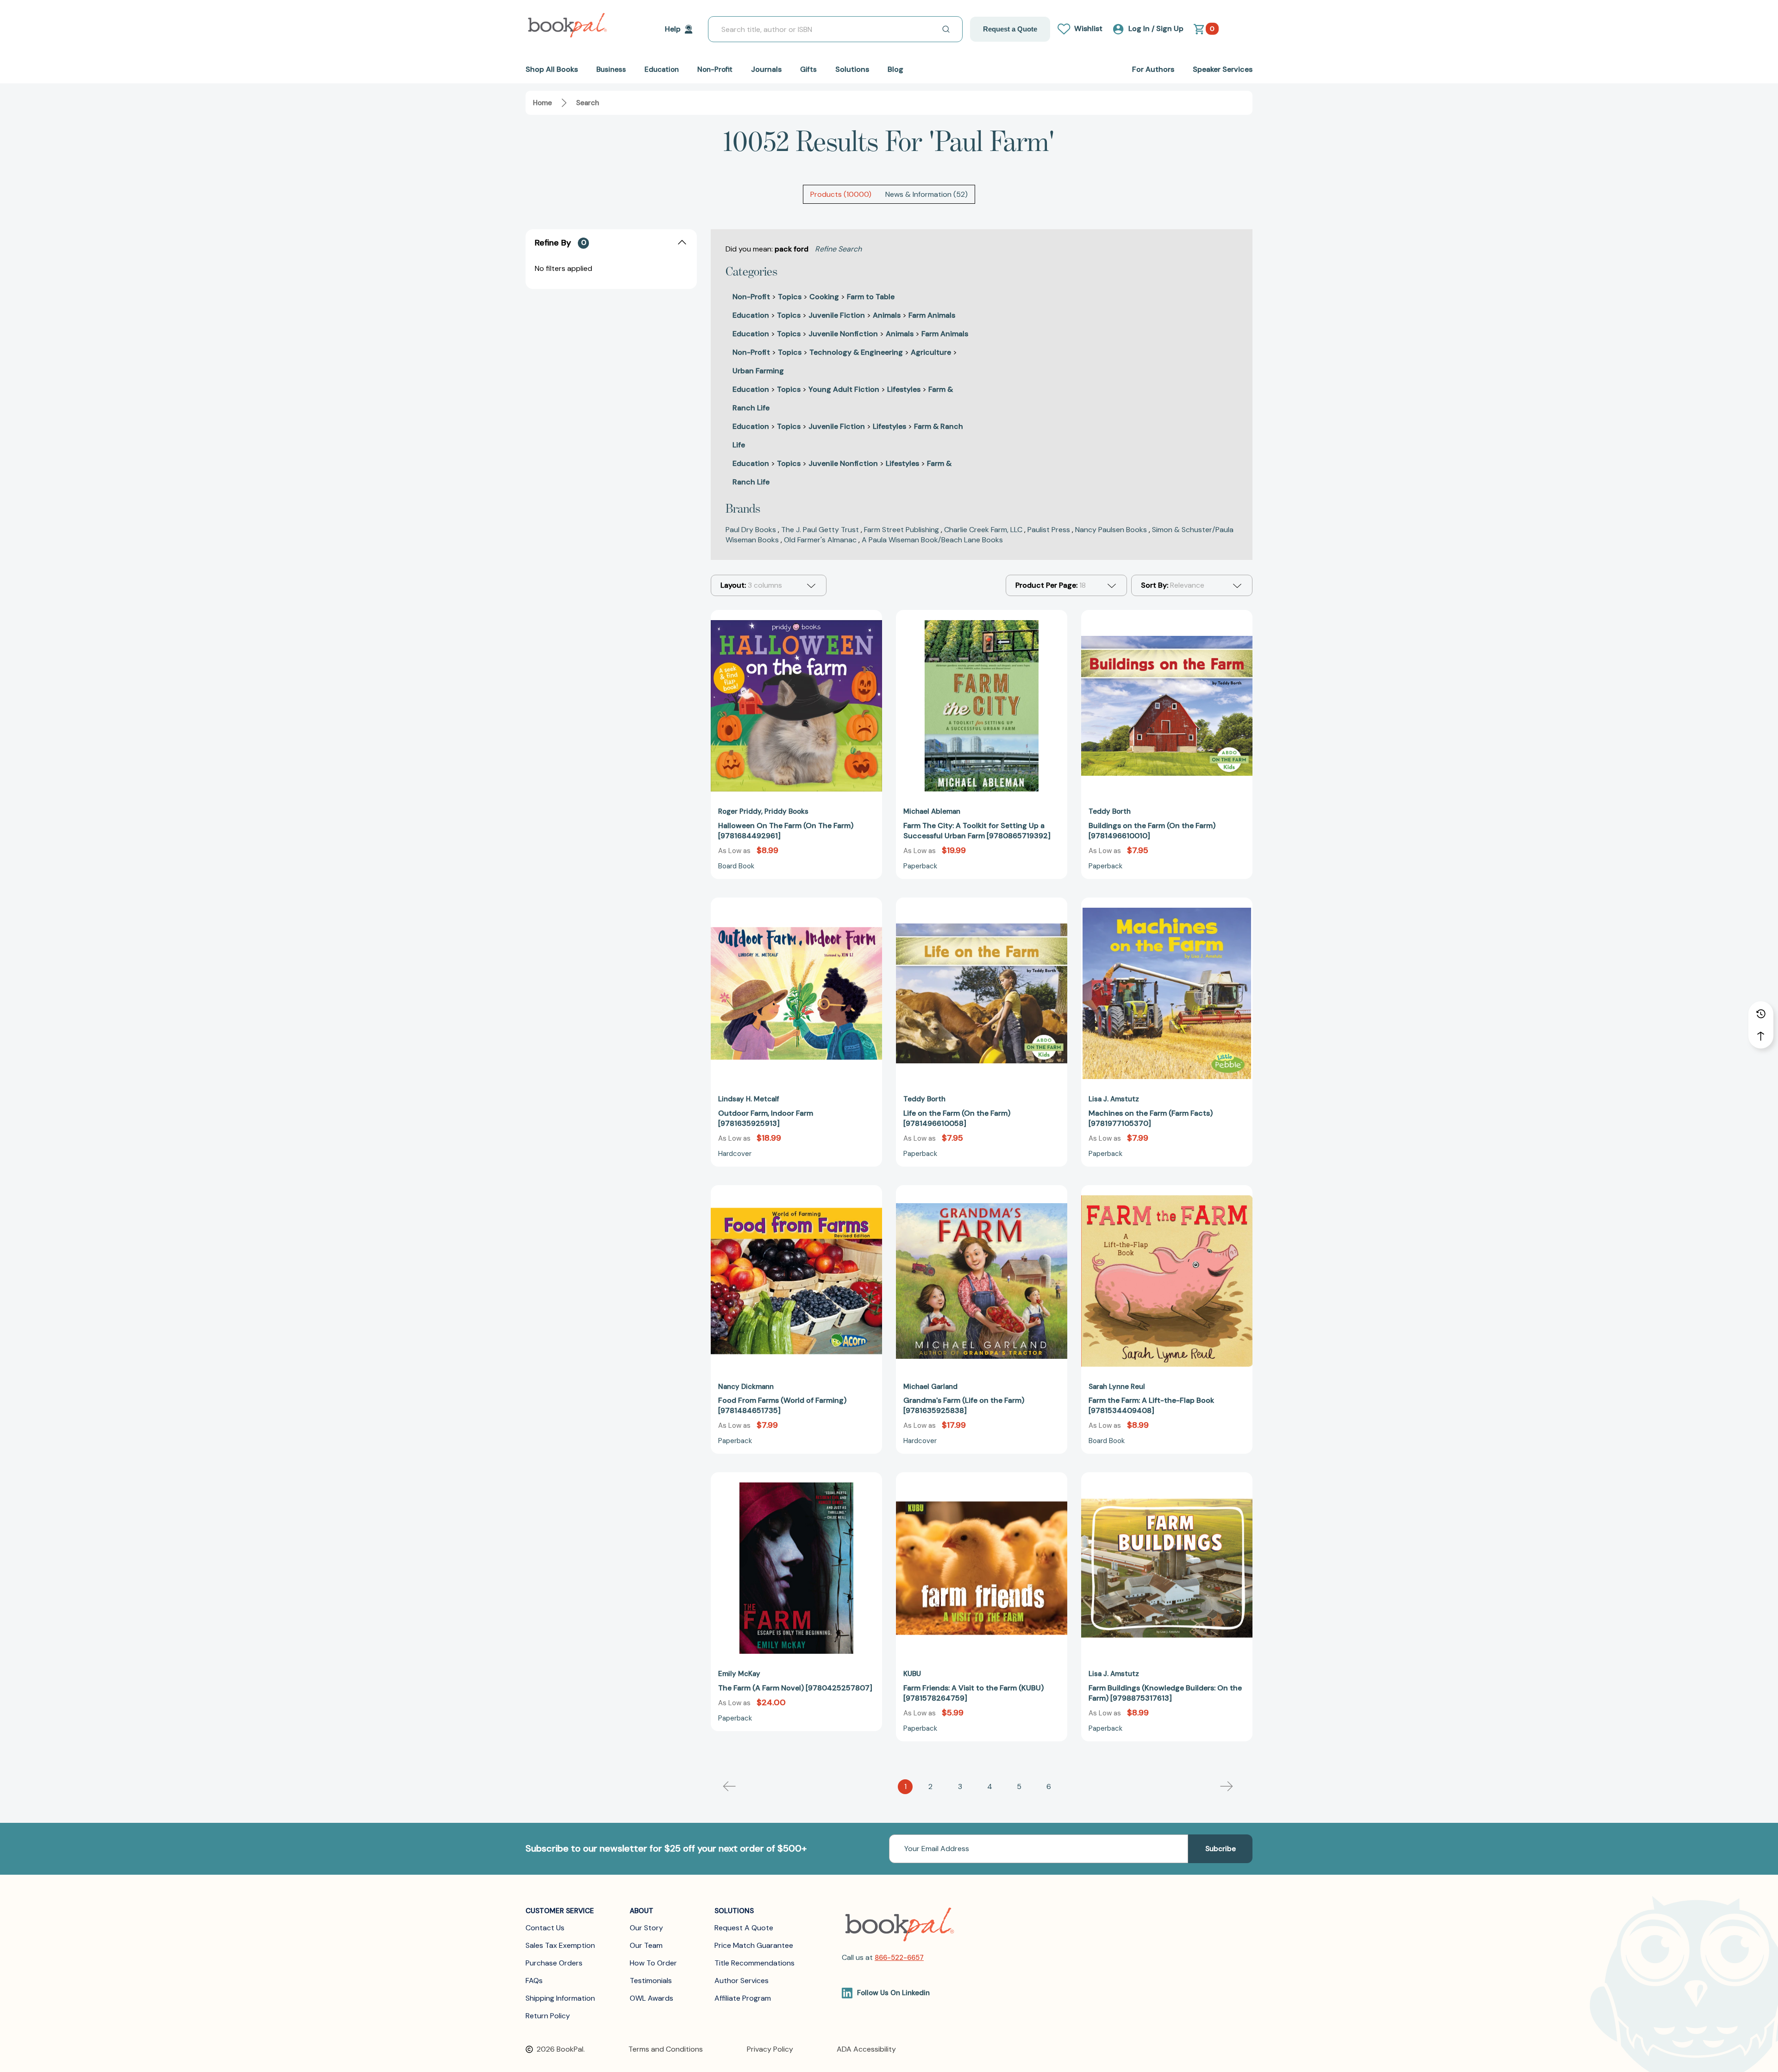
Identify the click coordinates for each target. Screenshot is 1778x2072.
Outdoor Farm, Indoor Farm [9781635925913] (766, 1118)
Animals (887, 315)
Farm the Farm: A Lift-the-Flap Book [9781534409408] (1151, 1405)
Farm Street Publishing (902, 530)
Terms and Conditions (666, 2049)
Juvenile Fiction (837, 315)
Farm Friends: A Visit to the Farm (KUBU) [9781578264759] (974, 1693)
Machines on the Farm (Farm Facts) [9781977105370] (1151, 1118)
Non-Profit (751, 297)
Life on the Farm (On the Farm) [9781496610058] (957, 1118)
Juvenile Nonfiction (843, 334)
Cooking (824, 297)
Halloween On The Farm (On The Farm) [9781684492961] (786, 831)
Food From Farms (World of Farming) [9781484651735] (782, 1405)
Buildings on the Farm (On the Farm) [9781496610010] (1152, 831)
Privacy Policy (770, 2049)
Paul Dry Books (751, 530)
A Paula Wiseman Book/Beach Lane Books (932, 540)
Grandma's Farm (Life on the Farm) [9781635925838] (964, 1405)
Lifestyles (904, 389)
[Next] (1227, 1787)
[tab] (841, 194)
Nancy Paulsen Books (1111, 530)
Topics (790, 297)
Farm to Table (871, 297)
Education (751, 315)
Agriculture (931, 352)
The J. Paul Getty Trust (820, 530)
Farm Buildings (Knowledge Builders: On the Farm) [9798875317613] (1165, 1693)
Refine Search (838, 249)
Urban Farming (758, 371)
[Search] (946, 29)
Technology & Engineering (856, 352)
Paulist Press (1049, 530)
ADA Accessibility (866, 2049)
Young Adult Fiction (844, 389)
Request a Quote (1010, 29)
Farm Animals (932, 315)
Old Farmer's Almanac (820, 540)
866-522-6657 (899, 1958)
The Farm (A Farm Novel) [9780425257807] (795, 1688)
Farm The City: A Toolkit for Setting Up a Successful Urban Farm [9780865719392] (977, 831)
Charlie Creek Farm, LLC (983, 530)
